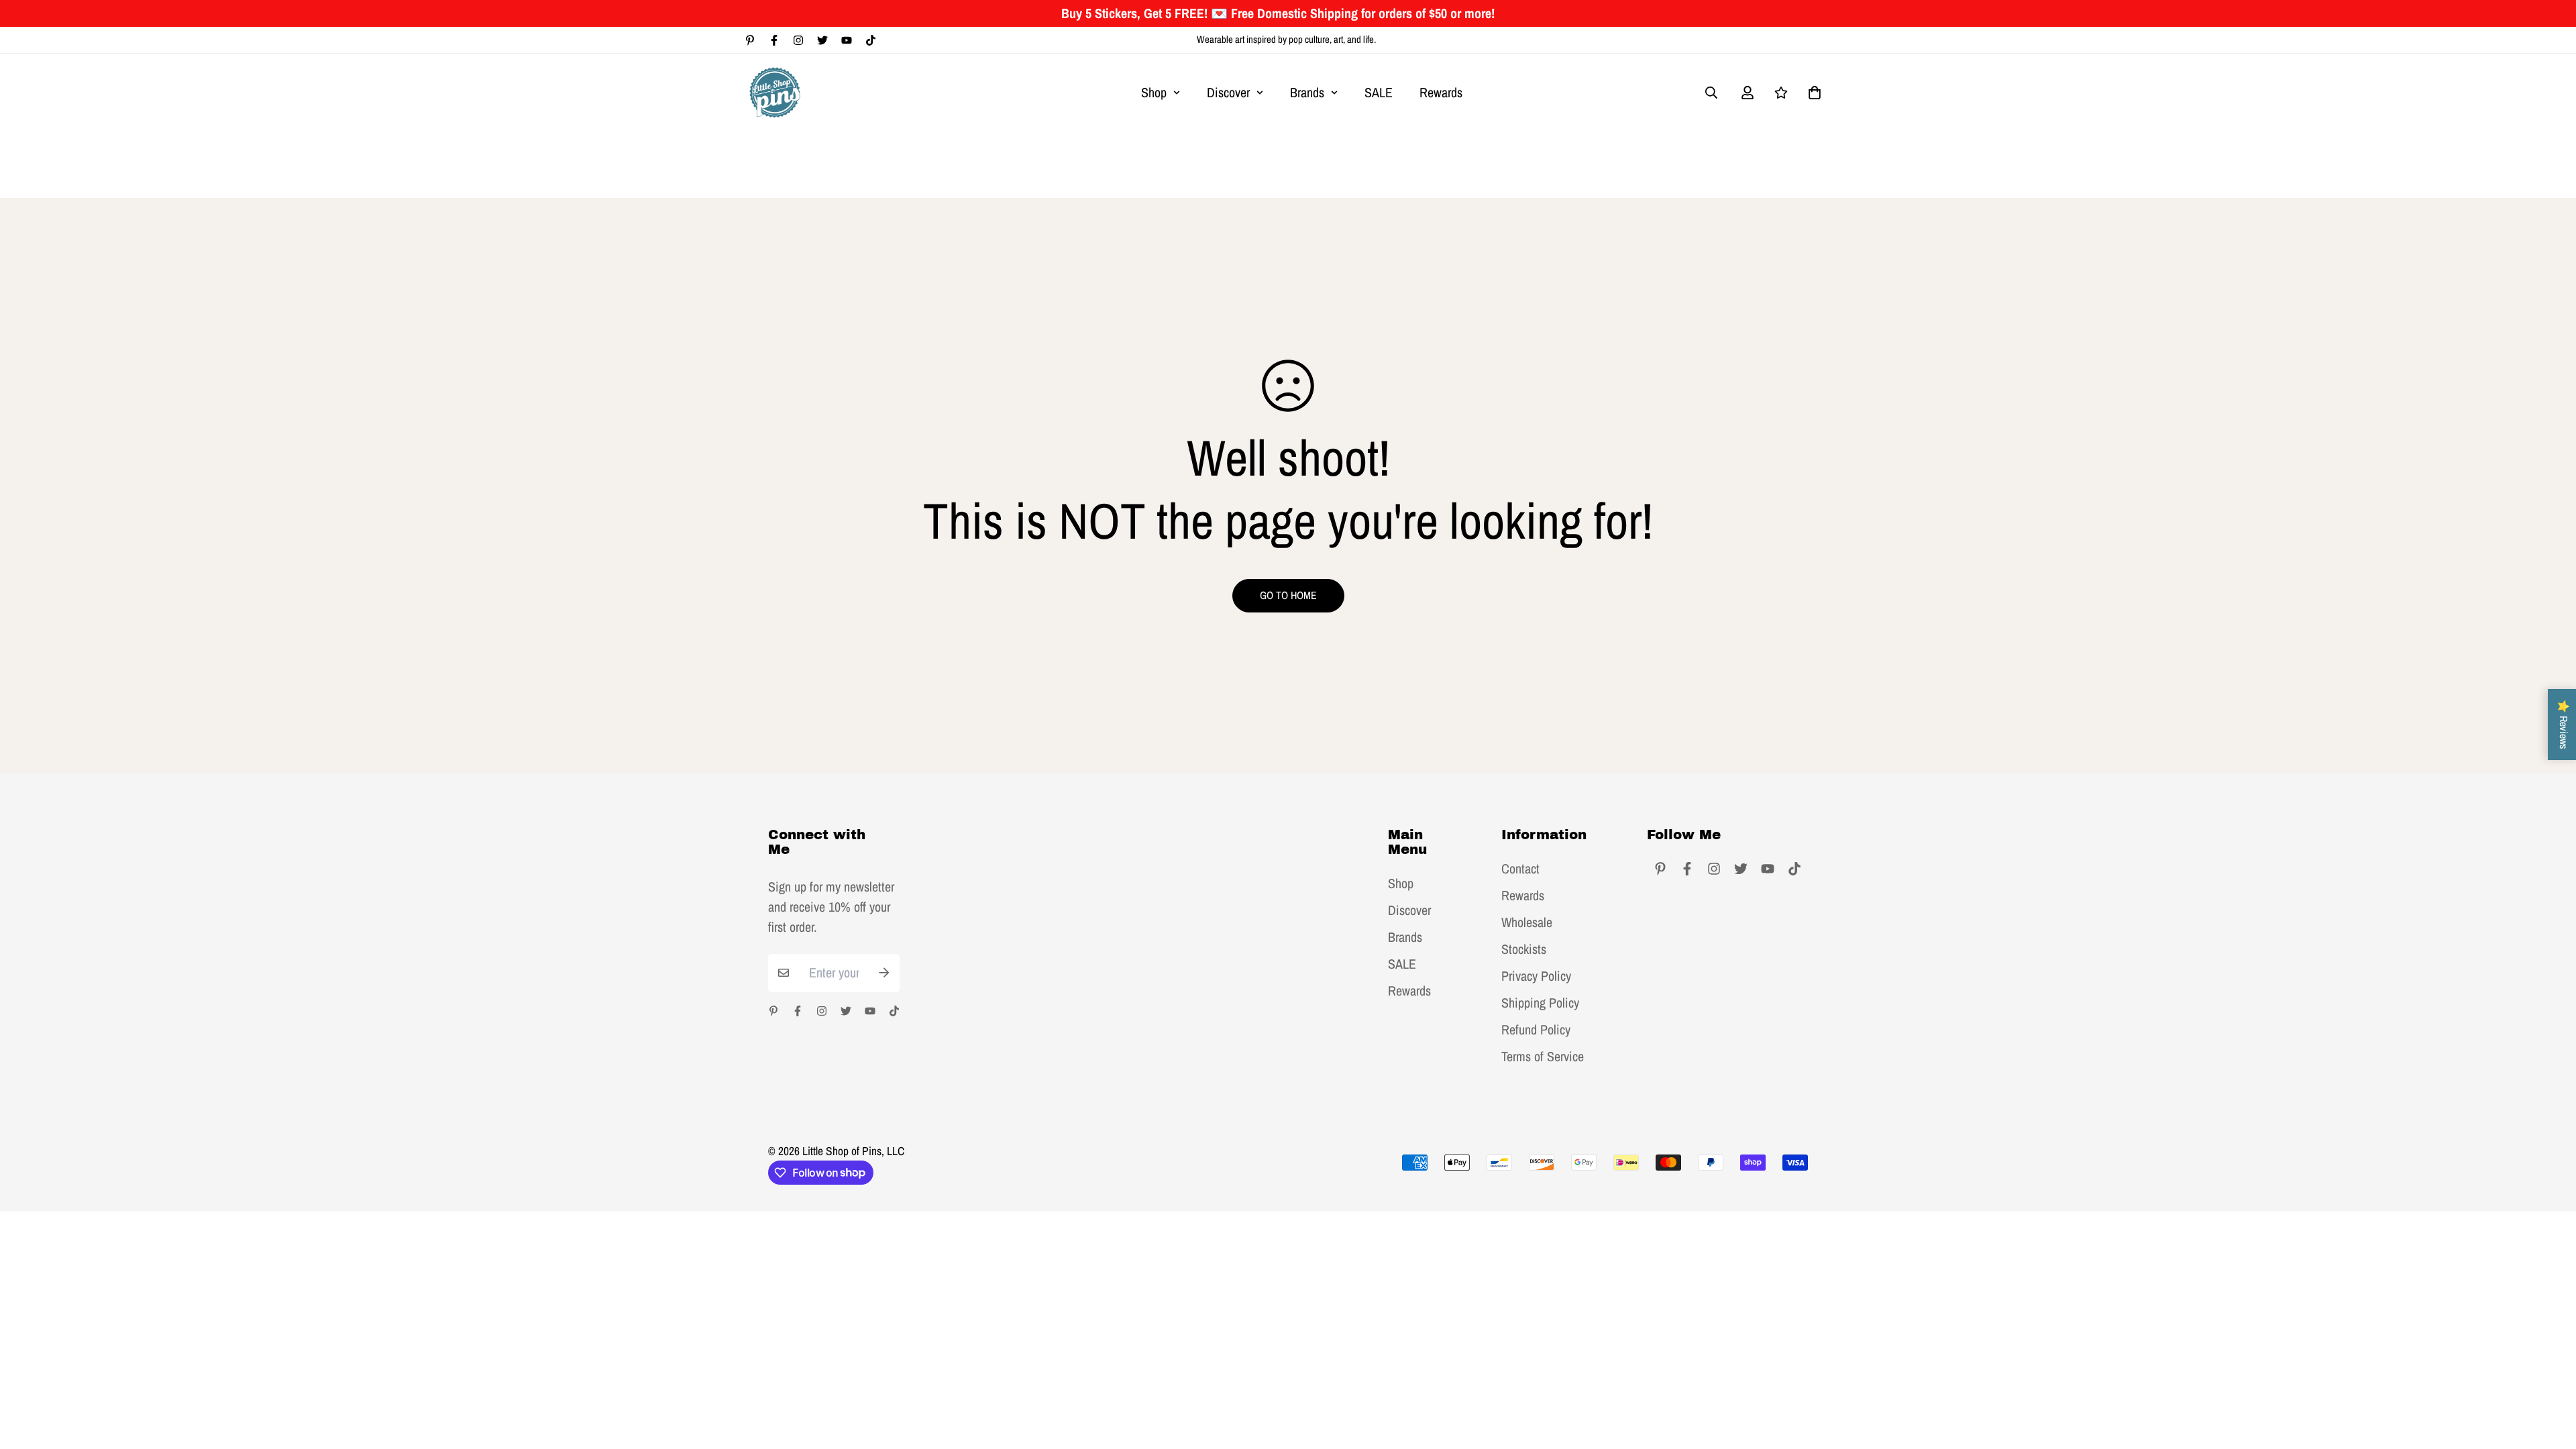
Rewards (1441, 92)
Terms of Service (1543, 1057)
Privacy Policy (1536, 976)
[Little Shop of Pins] (775, 92)
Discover (1228, 92)
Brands (1307, 92)
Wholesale (1527, 922)
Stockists (1524, 949)
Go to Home (1288, 595)
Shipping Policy (1540, 1003)
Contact (1520, 869)
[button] (1811, 93)
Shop (1154, 92)
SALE (1379, 92)
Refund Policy (1536, 1030)
